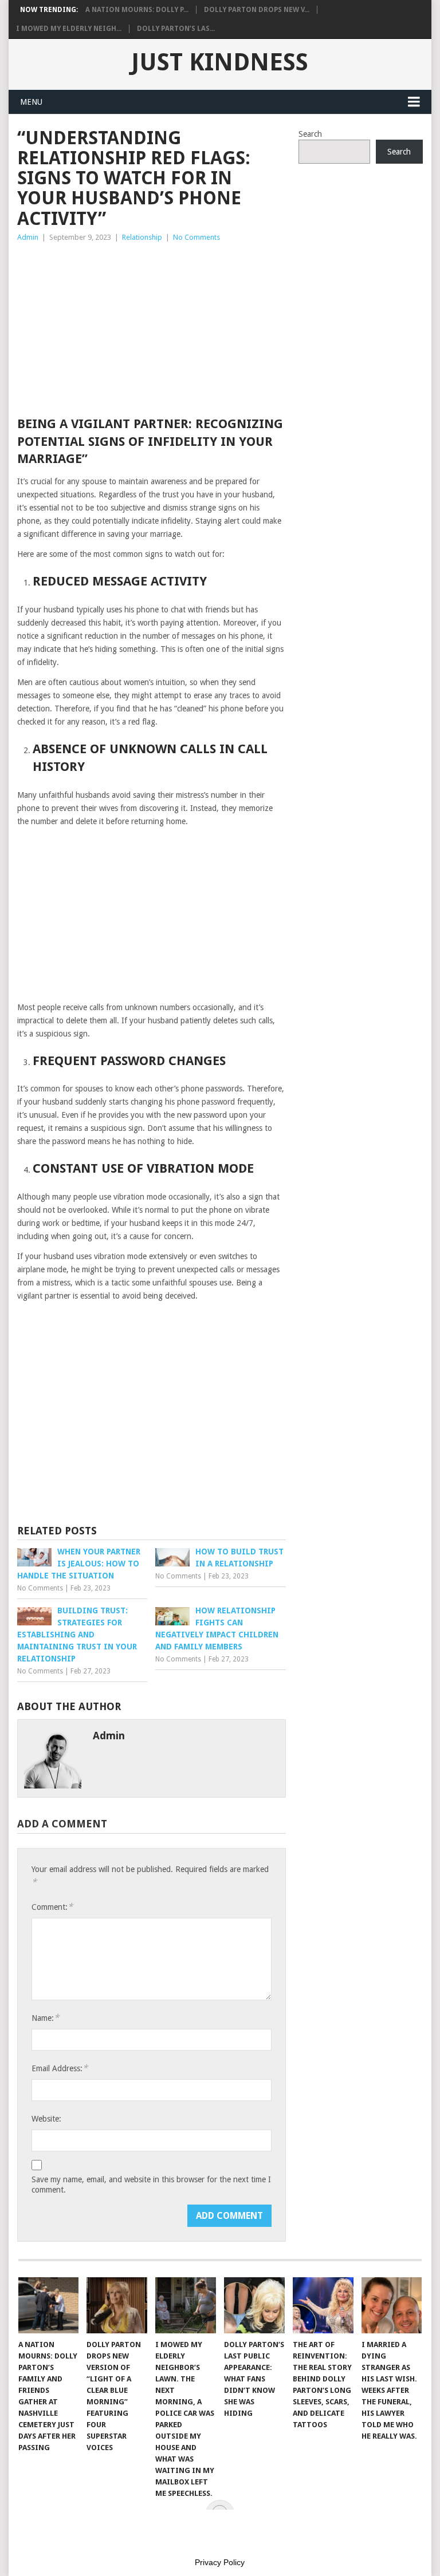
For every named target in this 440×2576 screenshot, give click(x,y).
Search (310, 134)
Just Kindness (220, 62)
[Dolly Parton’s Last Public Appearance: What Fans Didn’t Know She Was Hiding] (254, 2305)
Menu (31, 102)
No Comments (197, 237)
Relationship (142, 237)
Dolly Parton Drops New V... (257, 10)
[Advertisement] (152, 330)
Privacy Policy (220, 2562)
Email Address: (60, 2068)
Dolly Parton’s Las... (176, 29)
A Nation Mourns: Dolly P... (137, 10)
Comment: (52, 1907)
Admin (28, 237)
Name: (45, 2018)
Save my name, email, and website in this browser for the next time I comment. (151, 2185)
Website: (46, 2119)
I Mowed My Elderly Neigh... (69, 29)
